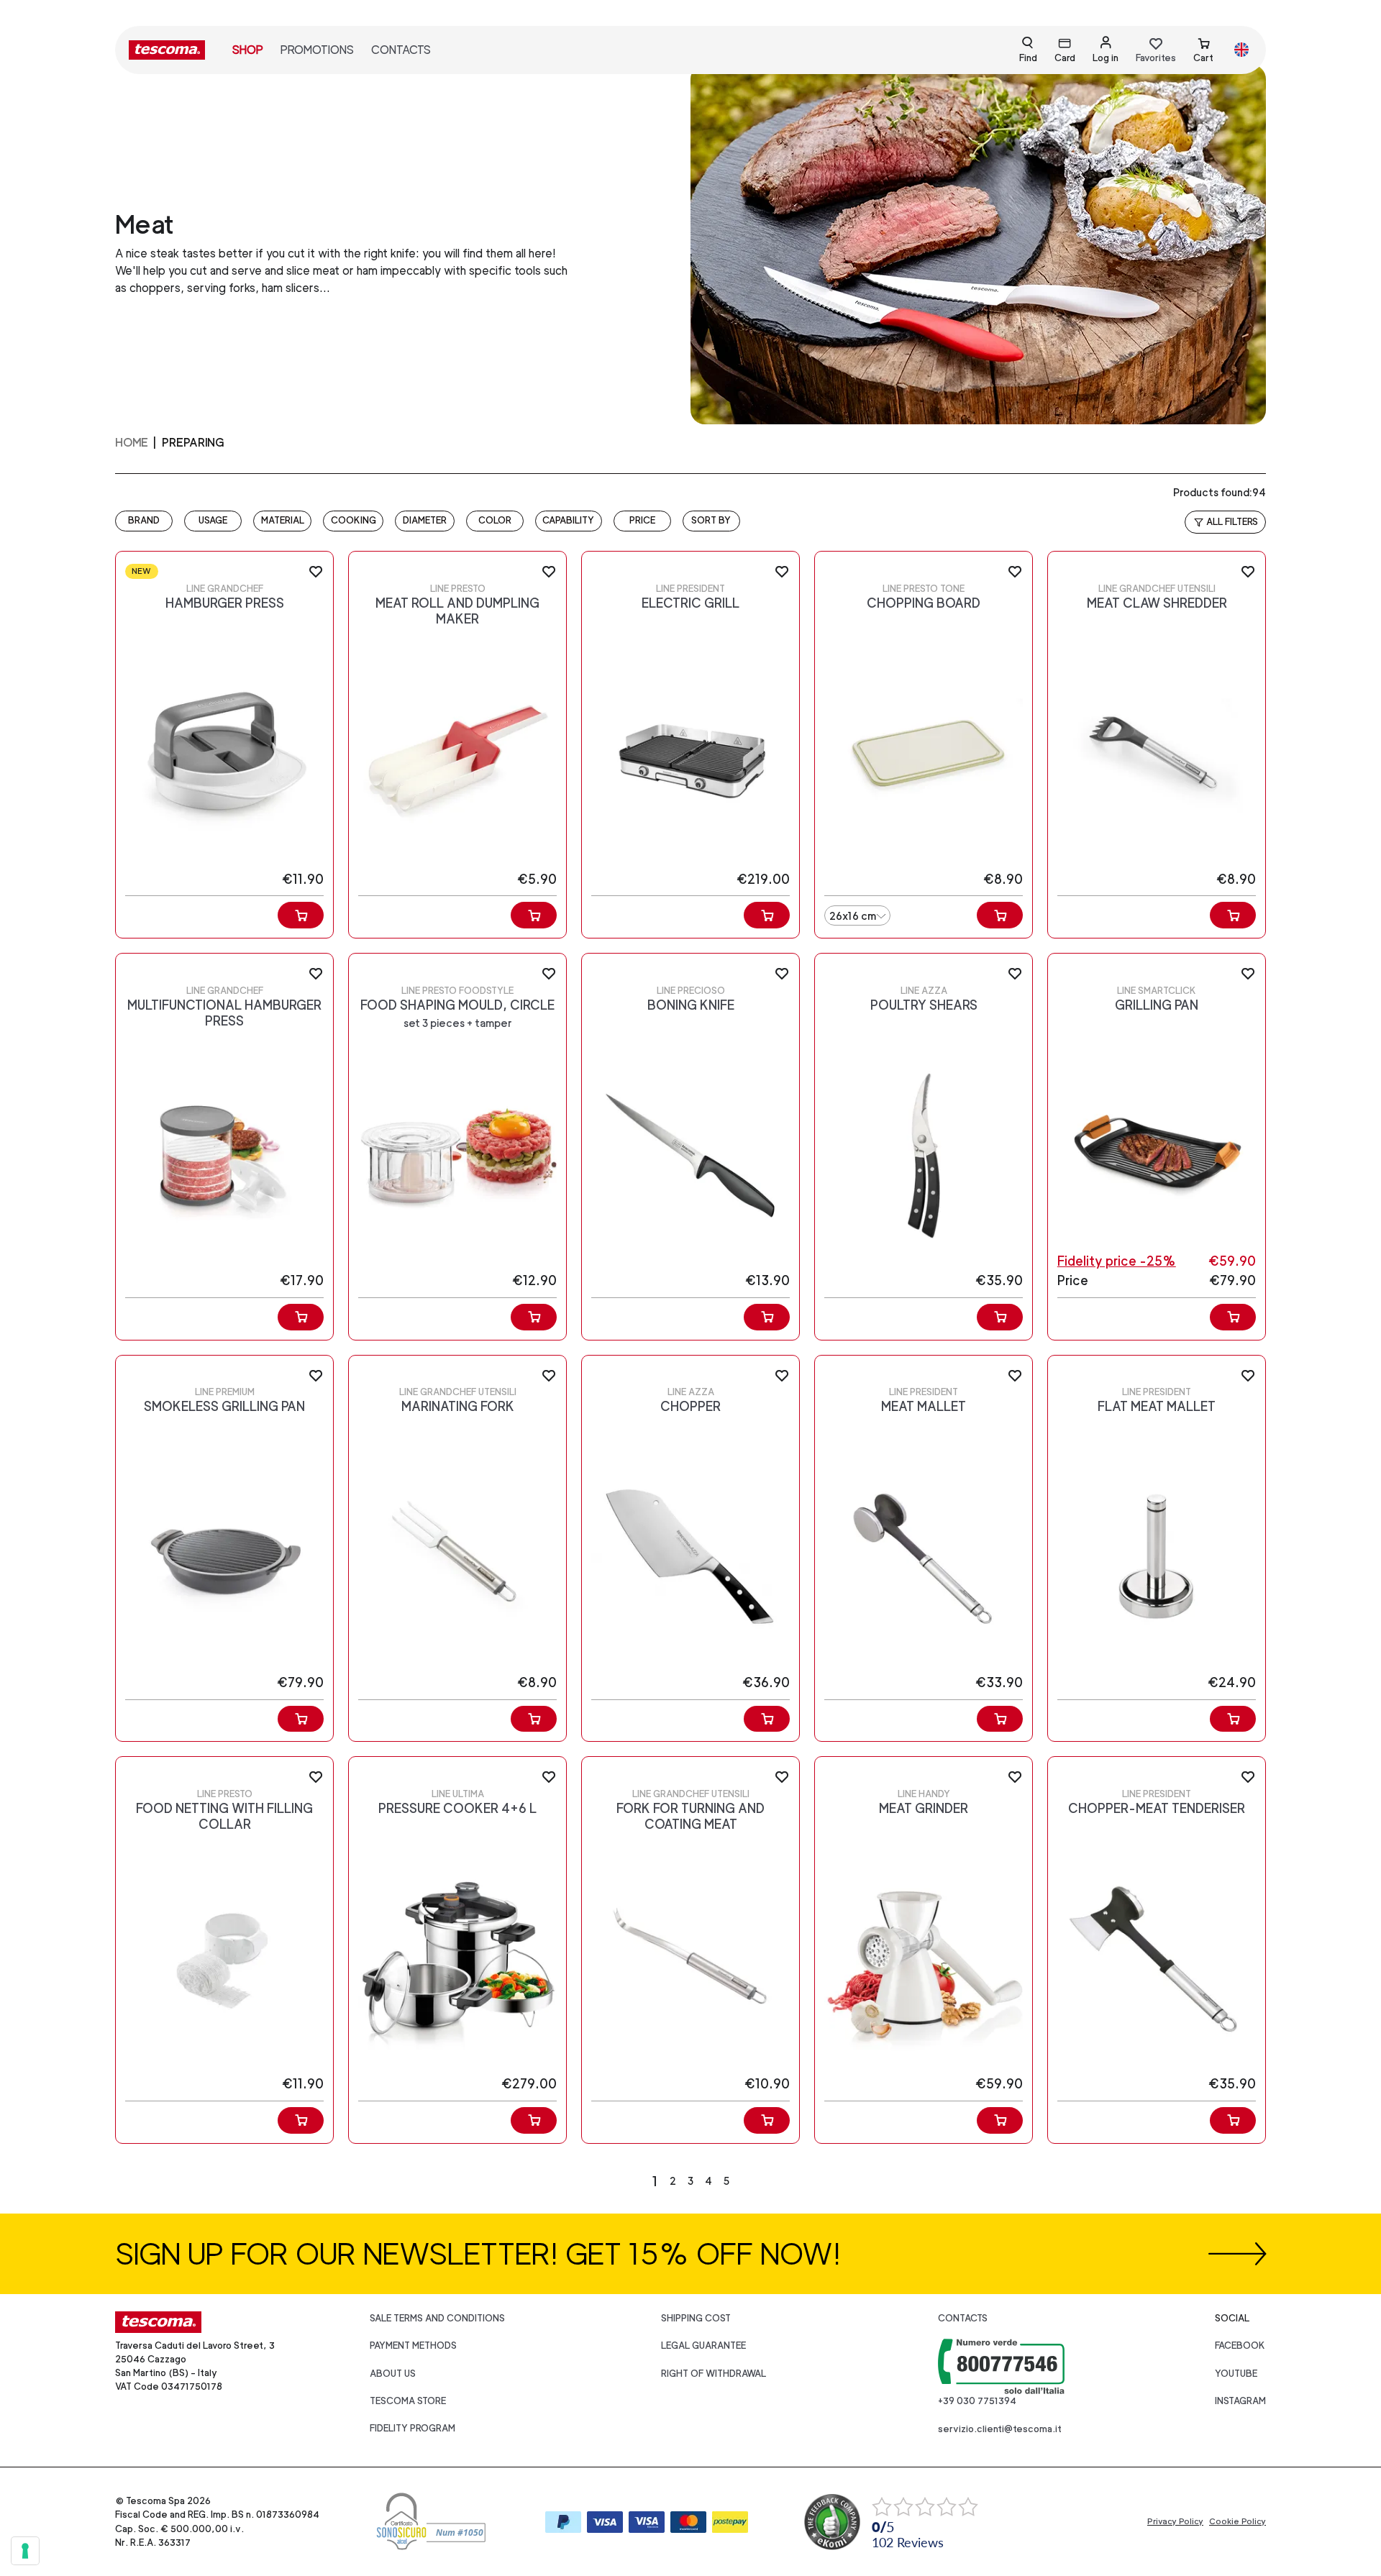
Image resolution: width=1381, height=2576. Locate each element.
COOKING (354, 520)
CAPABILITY (568, 520)
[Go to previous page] (623, 2181)
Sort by (711, 520)
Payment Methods (413, 2346)
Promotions (317, 50)
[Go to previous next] (759, 2181)
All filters (1232, 522)
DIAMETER (425, 520)
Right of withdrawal (714, 2374)
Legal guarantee (703, 2346)
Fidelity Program (413, 2428)
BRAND (144, 520)
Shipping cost (696, 2318)
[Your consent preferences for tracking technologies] (25, 2551)
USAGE (213, 520)
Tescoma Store (408, 2401)
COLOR (495, 520)
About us (393, 2374)
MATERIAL (283, 520)
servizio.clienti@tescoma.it (1000, 2429)
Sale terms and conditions (437, 2318)
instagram (1240, 2401)
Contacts (401, 50)
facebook (1240, 2346)
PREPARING (193, 443)
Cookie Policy (1238, 2521)
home (132, 443)
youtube (1236, 2374)
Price (642, 520)
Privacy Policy (1175, 2521)
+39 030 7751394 (977, 2401)
